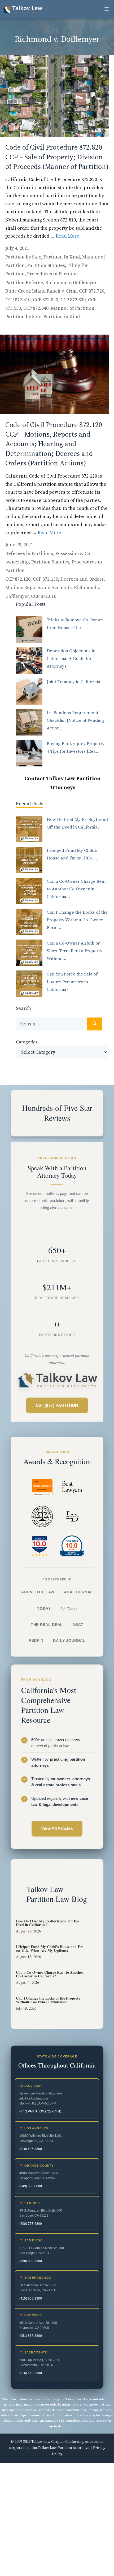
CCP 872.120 (18, 579)
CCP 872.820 (45, 300)
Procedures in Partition (52, 274)
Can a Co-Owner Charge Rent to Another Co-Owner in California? (50, 1974)
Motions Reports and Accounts (38, 588)
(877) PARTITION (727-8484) (40, 2111)
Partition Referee (24, 283)
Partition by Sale (23, 257)
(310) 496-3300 (31, 2149)
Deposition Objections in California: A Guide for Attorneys (71, 659)
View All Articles (57, 1828)
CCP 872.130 (45, 579)
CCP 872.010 (44, 596)
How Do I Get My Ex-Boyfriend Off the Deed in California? (47, 1923)
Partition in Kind (62, 317)
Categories (27, 1042)
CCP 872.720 (92, 291)
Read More (67, 236)
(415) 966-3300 (31, 2298)
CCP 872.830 (73, 300)
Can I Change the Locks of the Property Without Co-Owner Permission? (48, 2000)
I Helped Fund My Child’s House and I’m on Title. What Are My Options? (50, 1948)
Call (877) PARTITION (57, 1405)
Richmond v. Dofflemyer (71, 283)
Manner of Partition (73, 308)
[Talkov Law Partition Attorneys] (23, 9)
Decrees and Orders (82, 579)
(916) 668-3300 (31, 2373)
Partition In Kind (62, 257)
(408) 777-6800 (31, 2223)
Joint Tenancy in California (73, 682)
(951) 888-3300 (31, 2336)
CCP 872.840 (36, 308)
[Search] (95, 1024)
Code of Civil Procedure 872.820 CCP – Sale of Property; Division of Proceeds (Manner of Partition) (57, 157)
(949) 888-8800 (31, 2186)
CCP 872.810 (18, 300)
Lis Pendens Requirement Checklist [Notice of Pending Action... (75, 720)
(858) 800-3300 (31, 2261)
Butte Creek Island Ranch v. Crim (41, 291)
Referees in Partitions (29, 554)
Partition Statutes (46, 265)
